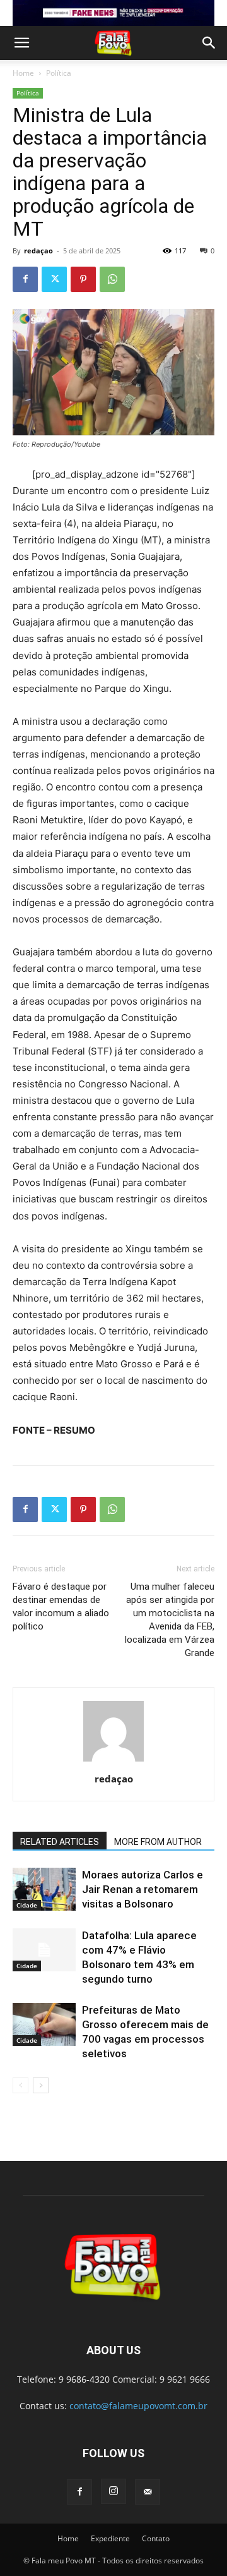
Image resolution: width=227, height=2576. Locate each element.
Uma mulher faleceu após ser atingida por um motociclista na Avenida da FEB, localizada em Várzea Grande (170, 1620)
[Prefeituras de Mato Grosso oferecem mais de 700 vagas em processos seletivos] (44, 2025)
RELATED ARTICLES (60, 1842)
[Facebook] (25, 279)
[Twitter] (54, 279)
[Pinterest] (83, 279)
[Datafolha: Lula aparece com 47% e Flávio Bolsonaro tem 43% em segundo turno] (44, 1950)
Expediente (110, 2538)
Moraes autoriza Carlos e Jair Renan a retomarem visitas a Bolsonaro (143, 1889)
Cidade (27, 1905)
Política (59, 73)
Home (23, 73)
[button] (21, 43)
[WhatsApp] (112, 279)
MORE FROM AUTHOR (158, 1842)
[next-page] (41, 2085)
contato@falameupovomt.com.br (138, 2406)
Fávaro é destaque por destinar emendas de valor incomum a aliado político (61, 1606)
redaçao (38, 251)
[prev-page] (20, 2085)
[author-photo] (113, 1761)
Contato (156, 2538)
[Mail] (148, 2492)
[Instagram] (113, 2491)
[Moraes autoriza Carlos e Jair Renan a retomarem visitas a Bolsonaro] (44, 1890)
